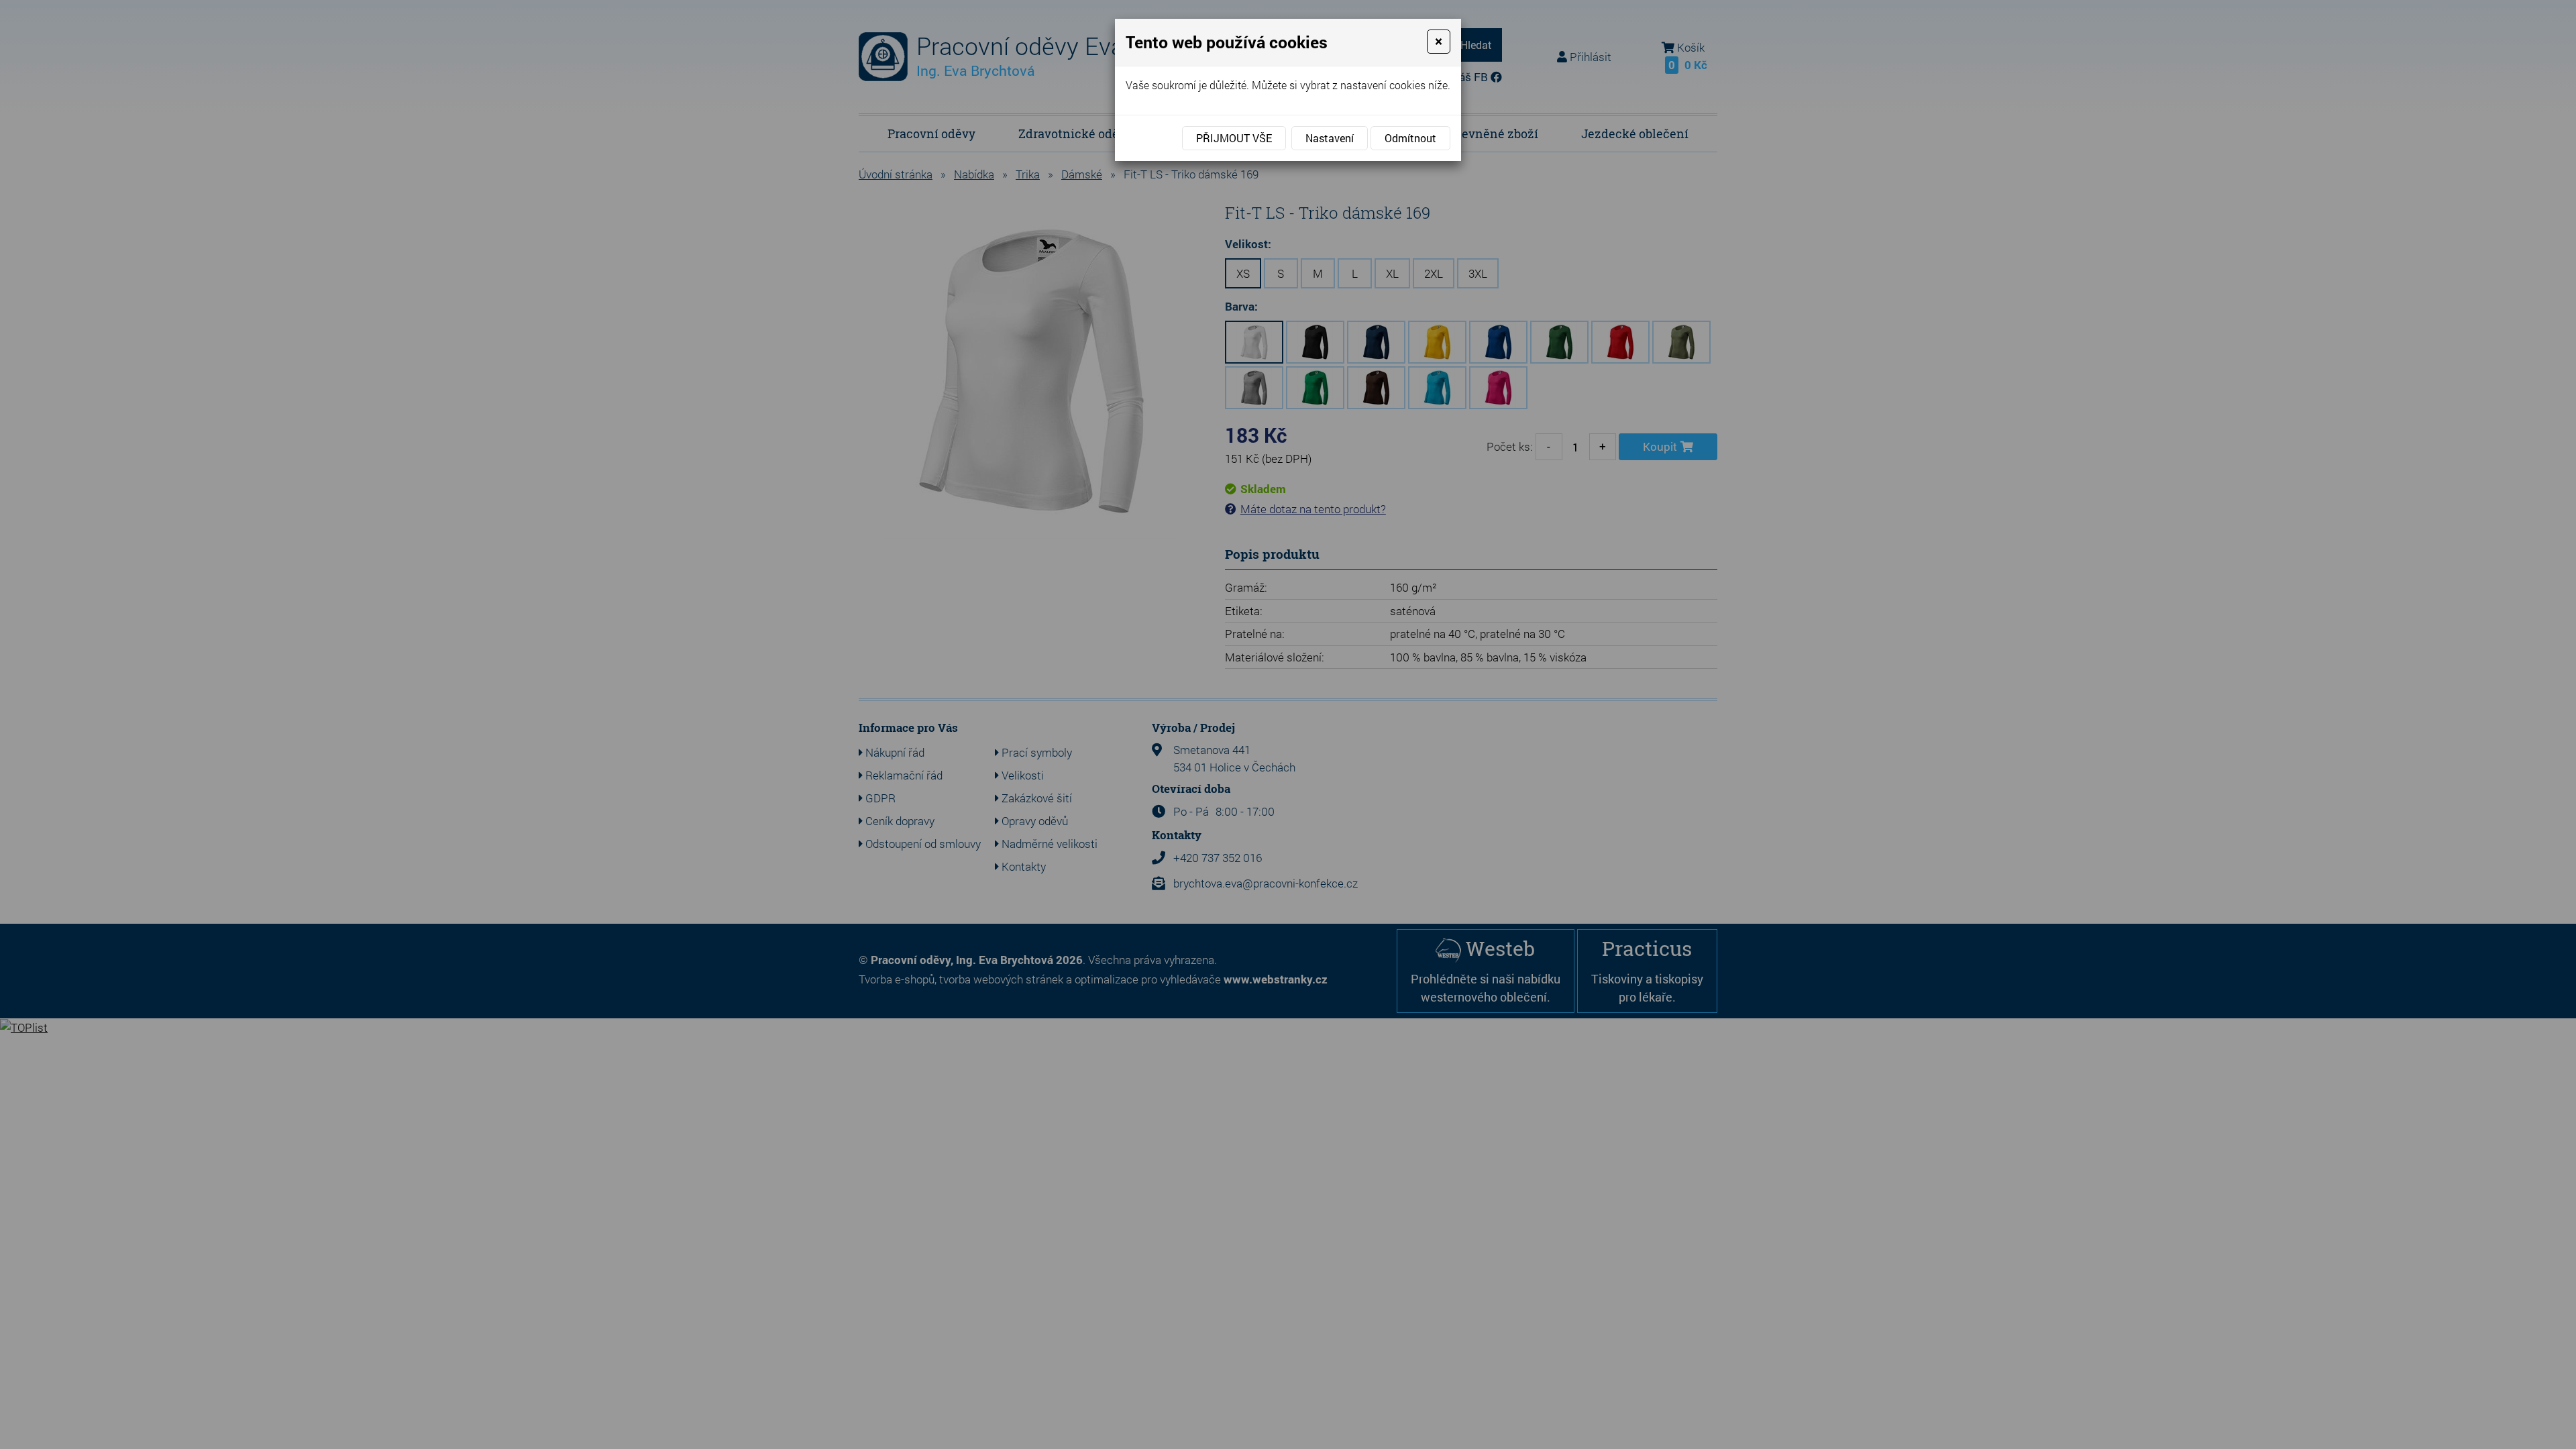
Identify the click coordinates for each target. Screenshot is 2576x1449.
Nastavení (1330, 138)
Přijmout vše (1234, 138)
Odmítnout (1410, 138)
